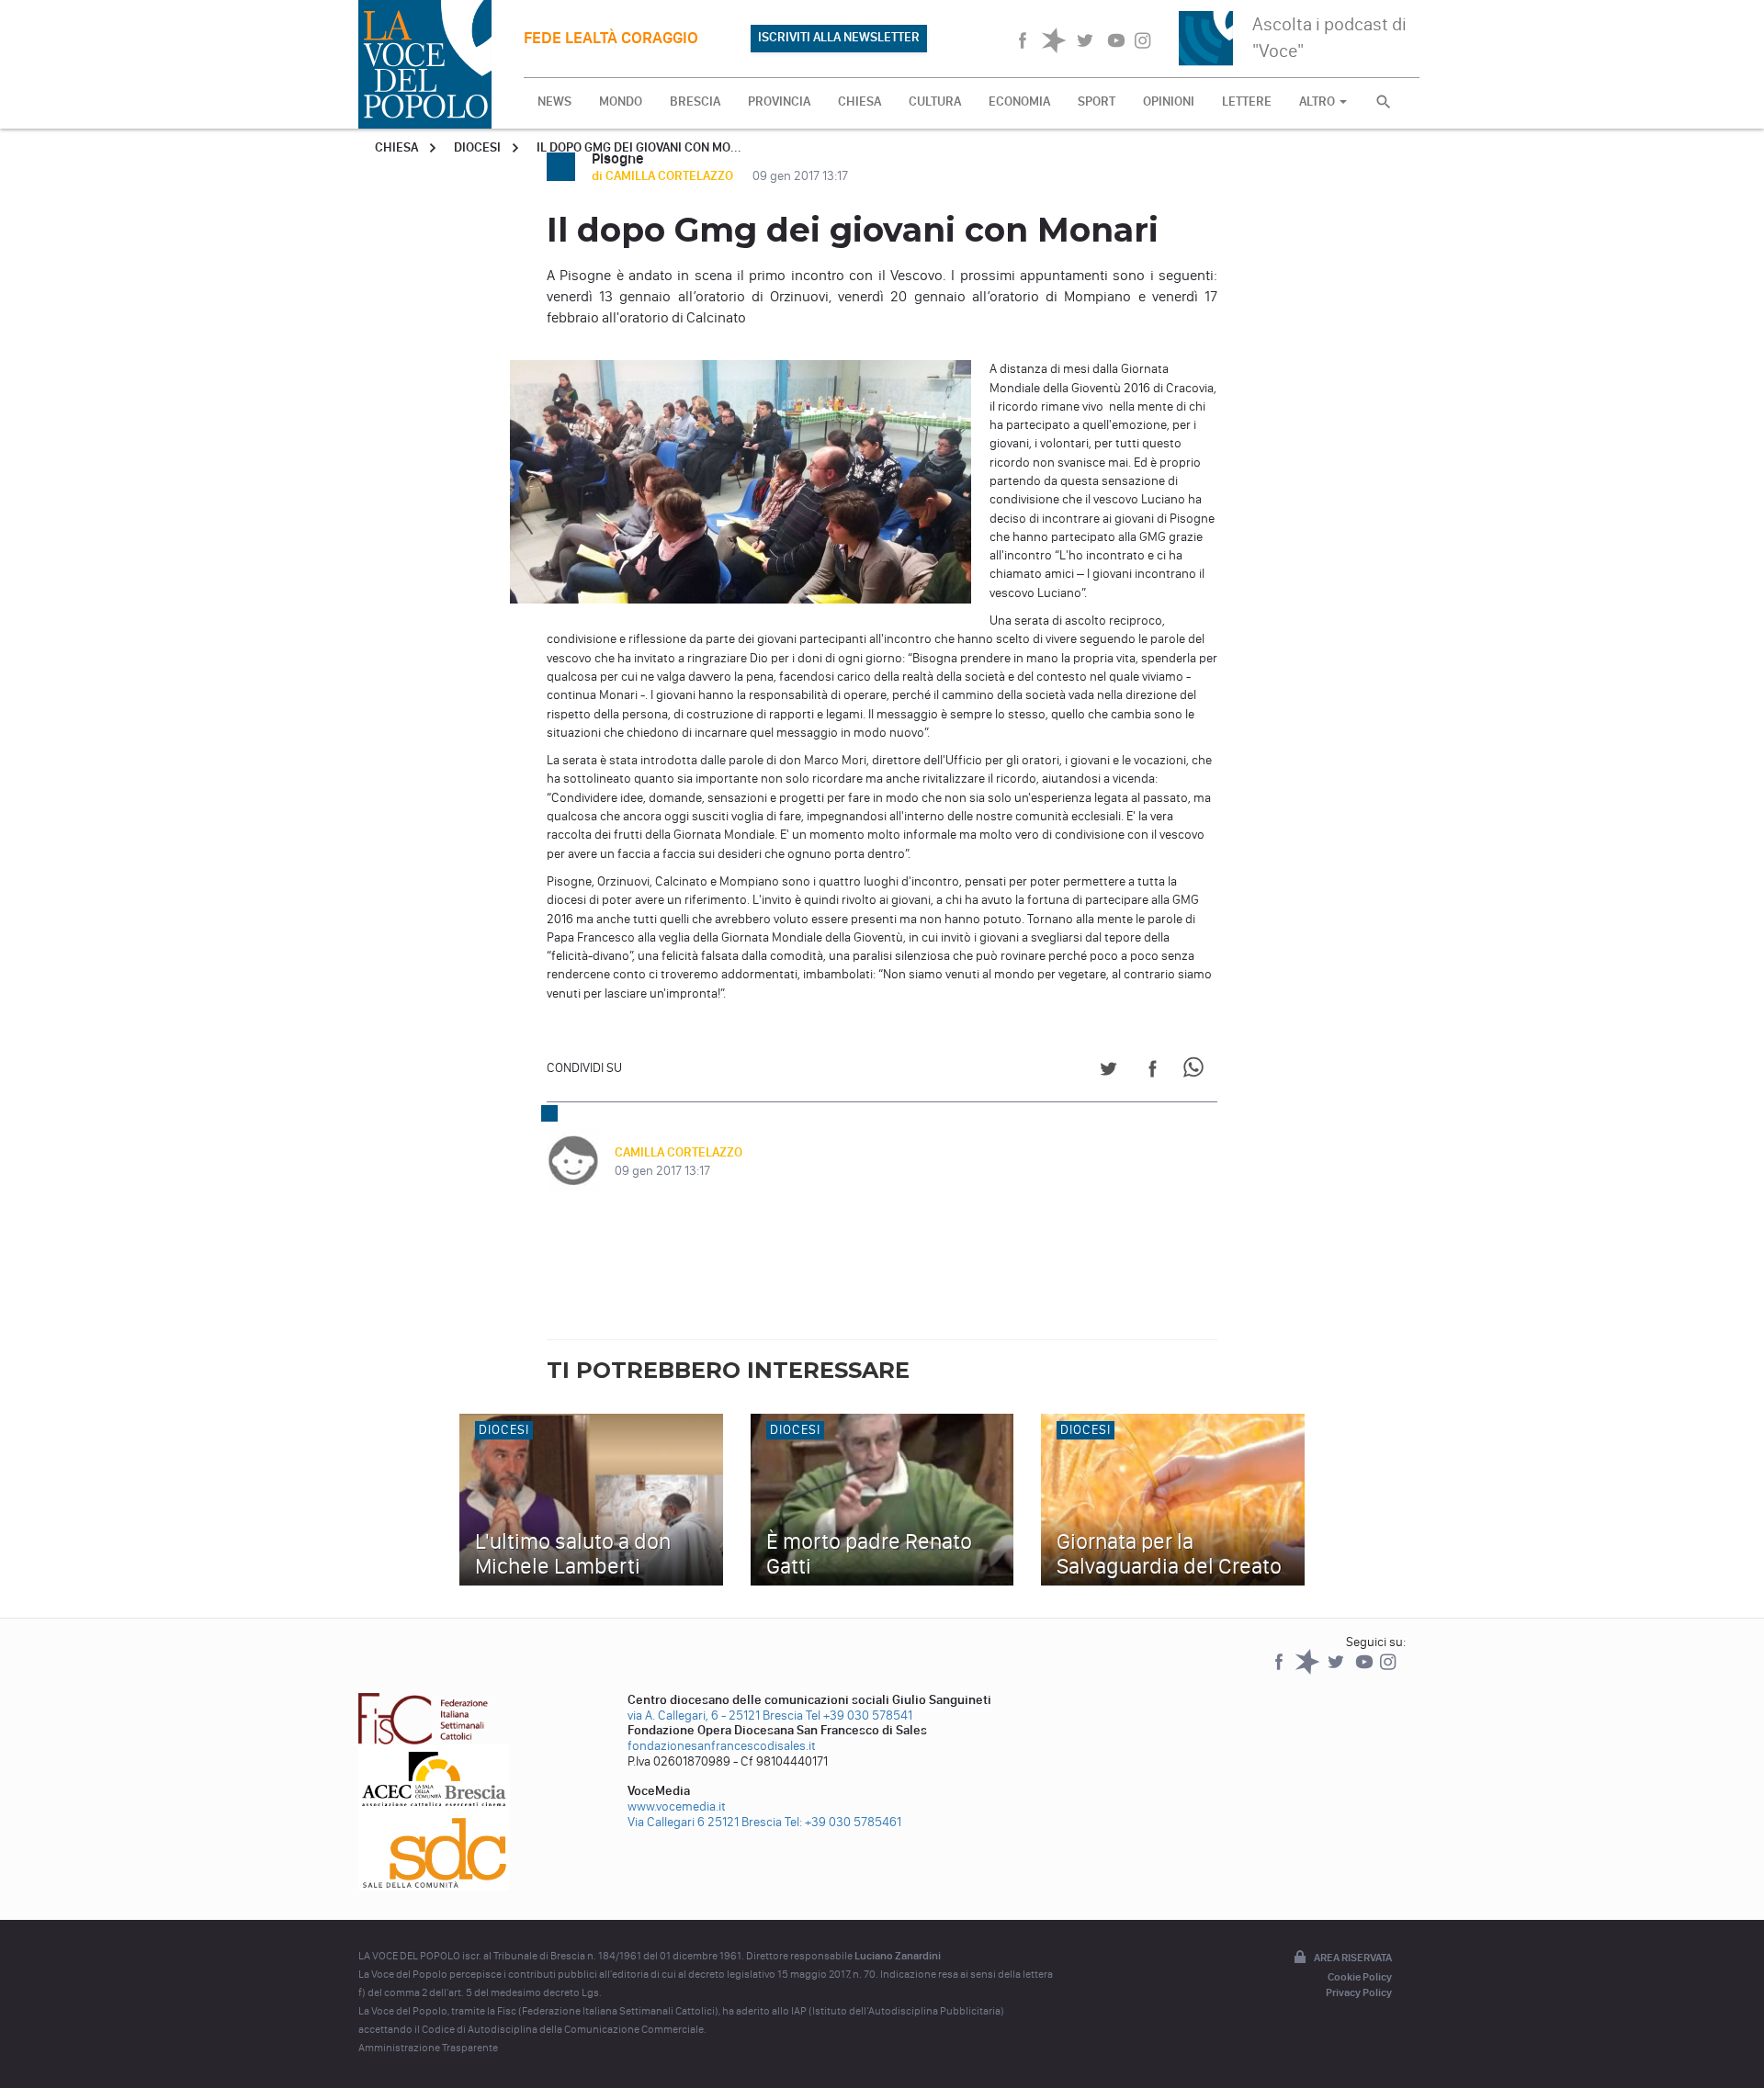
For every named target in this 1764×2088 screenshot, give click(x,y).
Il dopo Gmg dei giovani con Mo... (639, 147)
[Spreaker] (1309, 1670)
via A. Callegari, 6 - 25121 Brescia (715, 1716)
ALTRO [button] (1318, 102)
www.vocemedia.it (677, 1806)
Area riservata (1353, 1958)
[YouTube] (1366, 1670)
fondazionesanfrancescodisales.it (722, 1746)
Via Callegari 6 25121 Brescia (705, 1822)
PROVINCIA (779, 102)
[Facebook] (1280, 1670)
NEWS (554, 102)
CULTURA (935, 102)
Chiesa (396, 147)
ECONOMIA (1019, 102)
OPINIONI (1169, 102)
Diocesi (477, 147)
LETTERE (1247, 102)
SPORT (1097, 102)
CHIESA (859, 102)
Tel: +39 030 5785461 (843, 1822)
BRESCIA (695, 102)
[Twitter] (1337, 1670)
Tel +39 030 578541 (859, 1716)
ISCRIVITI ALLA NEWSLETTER (839, 37)
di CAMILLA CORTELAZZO (664, 176)
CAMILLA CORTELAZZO (678, 1152)
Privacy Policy (1359, 1992)
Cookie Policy (1360, 1977)
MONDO (621, 102)
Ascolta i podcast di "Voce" (1329, 37)
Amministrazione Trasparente (428, 2048)
